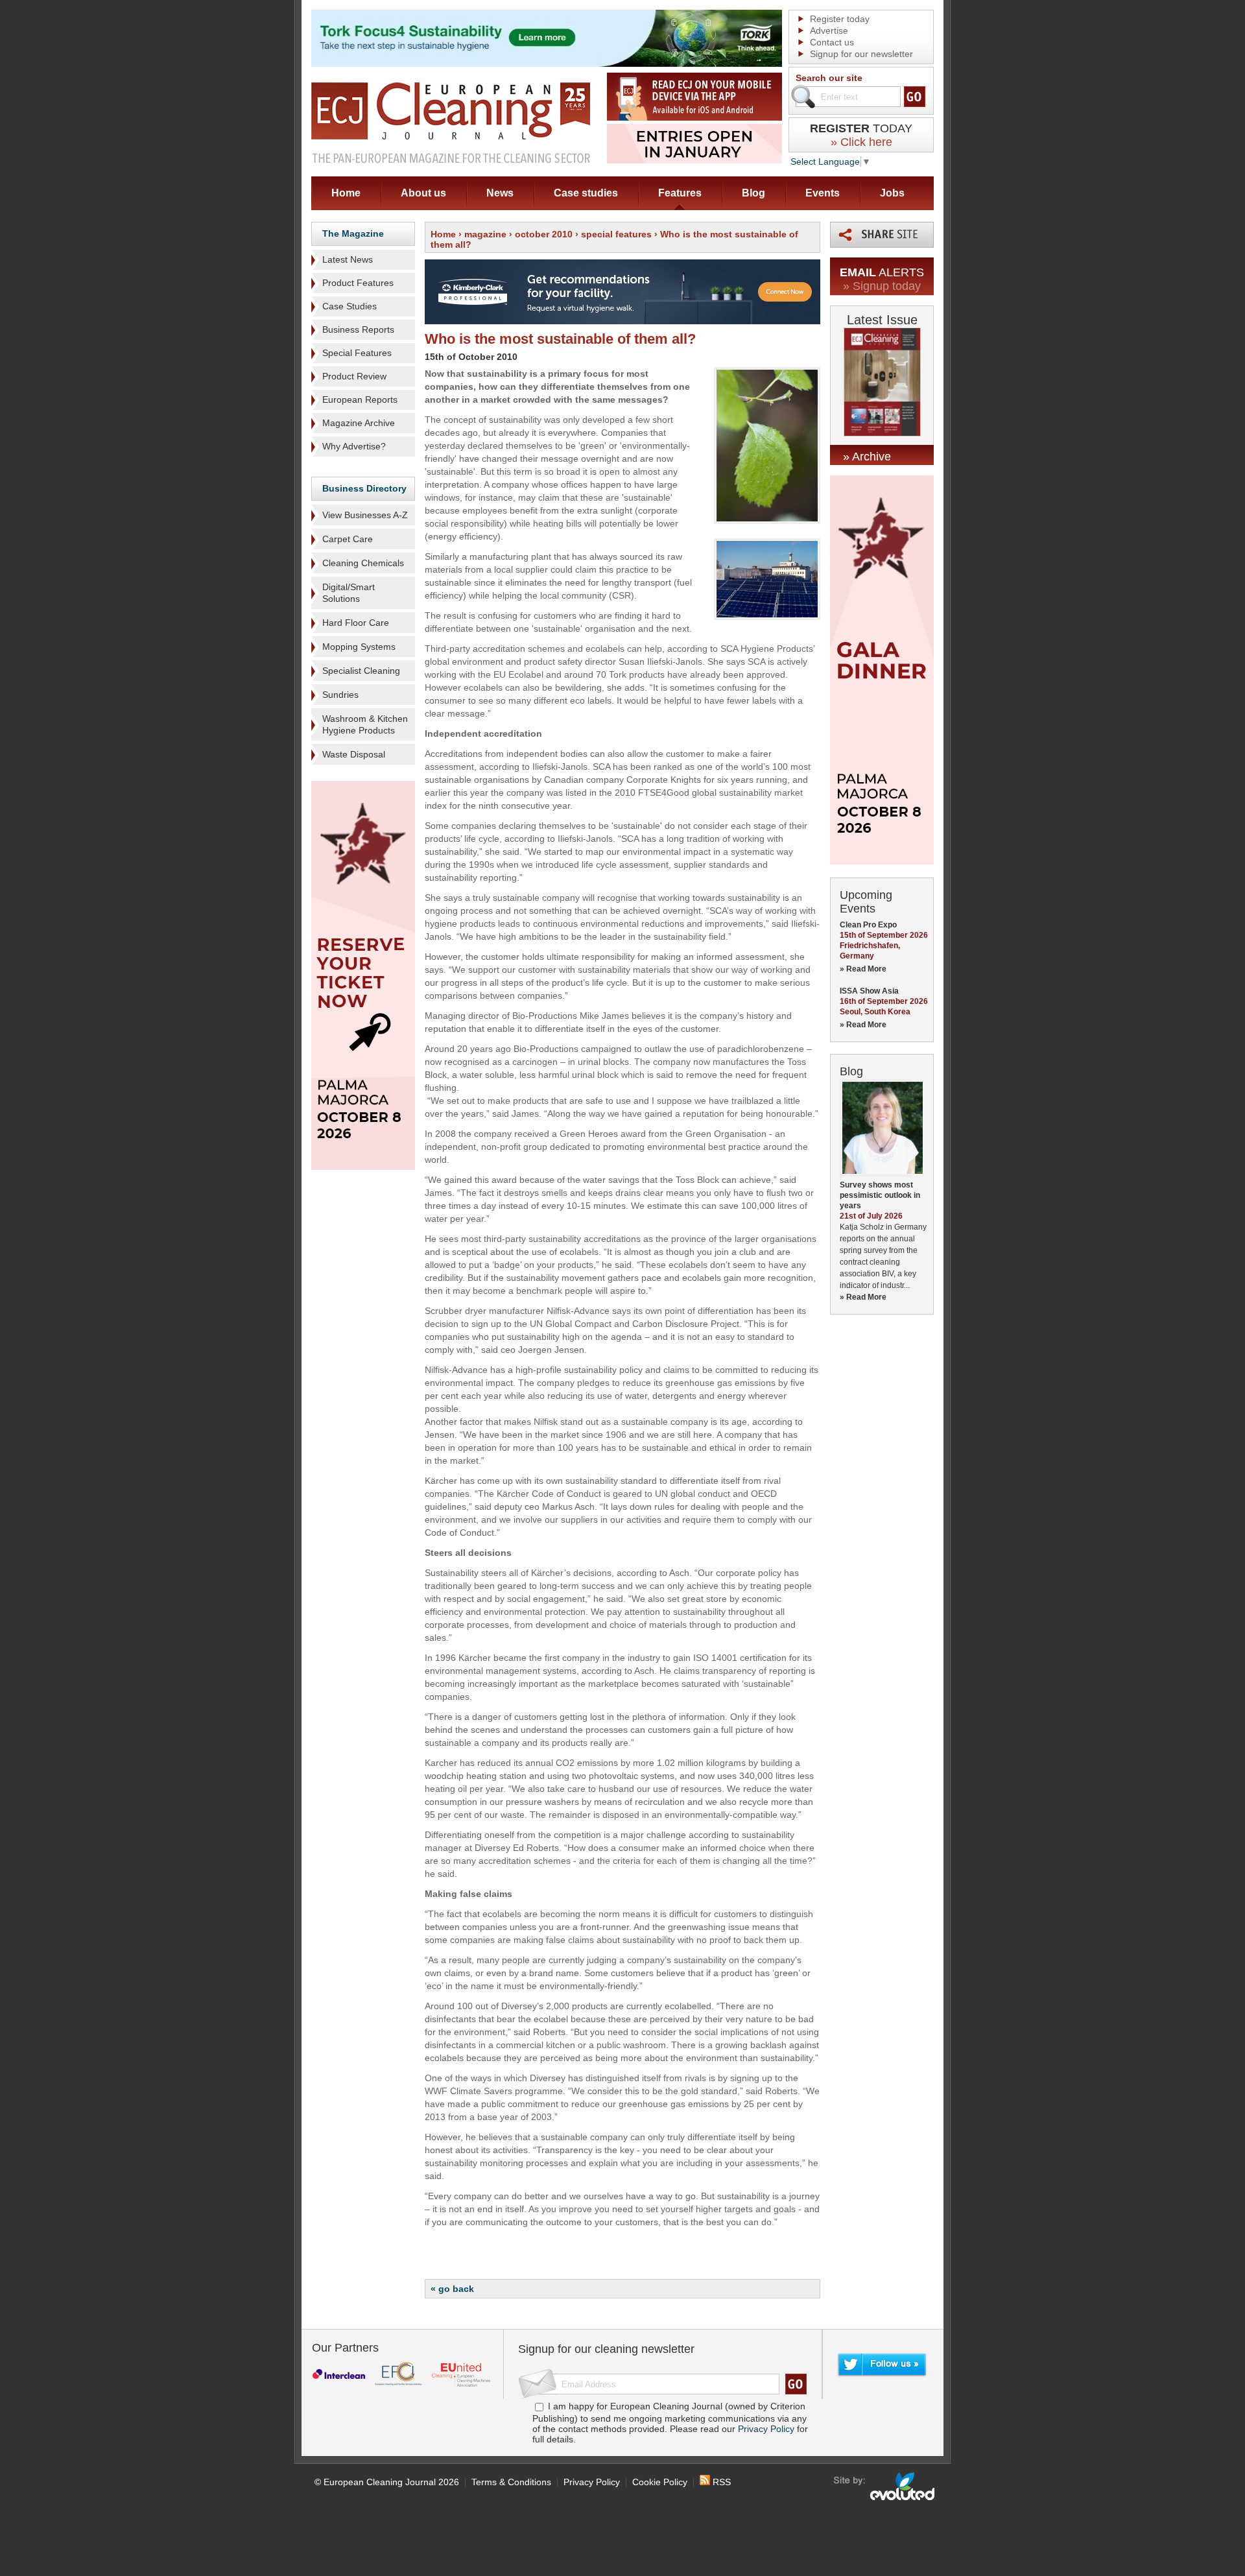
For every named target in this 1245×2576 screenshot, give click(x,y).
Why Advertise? (354, 446)
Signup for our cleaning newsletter (606, 2349)
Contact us (832, 42)
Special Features (357, 353)
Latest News (348, 259)
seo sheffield (885, 2487)
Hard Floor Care (356, 623)
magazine (485, 234)
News (500, 193)
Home (346, 193)
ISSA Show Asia (869, 991)
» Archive (867, 457)
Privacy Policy (766, 2429)
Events (823, 193)
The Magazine (353, 233)
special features (616, 234)
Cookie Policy (660, 2482)
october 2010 (544, 234)
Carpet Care (348, 539)
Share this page (882, 235)
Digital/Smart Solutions (349, 593)
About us (423, 193)
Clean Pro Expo (868, 925)
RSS (720, 2482)
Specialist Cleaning (361, 671)
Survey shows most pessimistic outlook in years (880, 1195)
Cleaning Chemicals (363, 563)
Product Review (354, 376)
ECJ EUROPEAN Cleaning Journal (451, 122)
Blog (753, 193)
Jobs (892, 193)
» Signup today (882, 286)
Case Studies (350, 306)
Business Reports (358, 329)
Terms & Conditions (511, 2482)
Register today (840, 19)
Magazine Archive (359, 423)
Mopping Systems (359, 647)
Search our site (829, 78)
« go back (452, 2289)
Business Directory (364, 488)
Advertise (829, 30)
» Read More (863, 969)
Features (680, 193)
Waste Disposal (354, 754)
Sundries (340, 695)
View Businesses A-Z (365, 515)
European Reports (360, 400)
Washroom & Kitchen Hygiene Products (365, 724)
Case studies (586, 193)
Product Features (358, 283)
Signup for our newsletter (861, 54)
